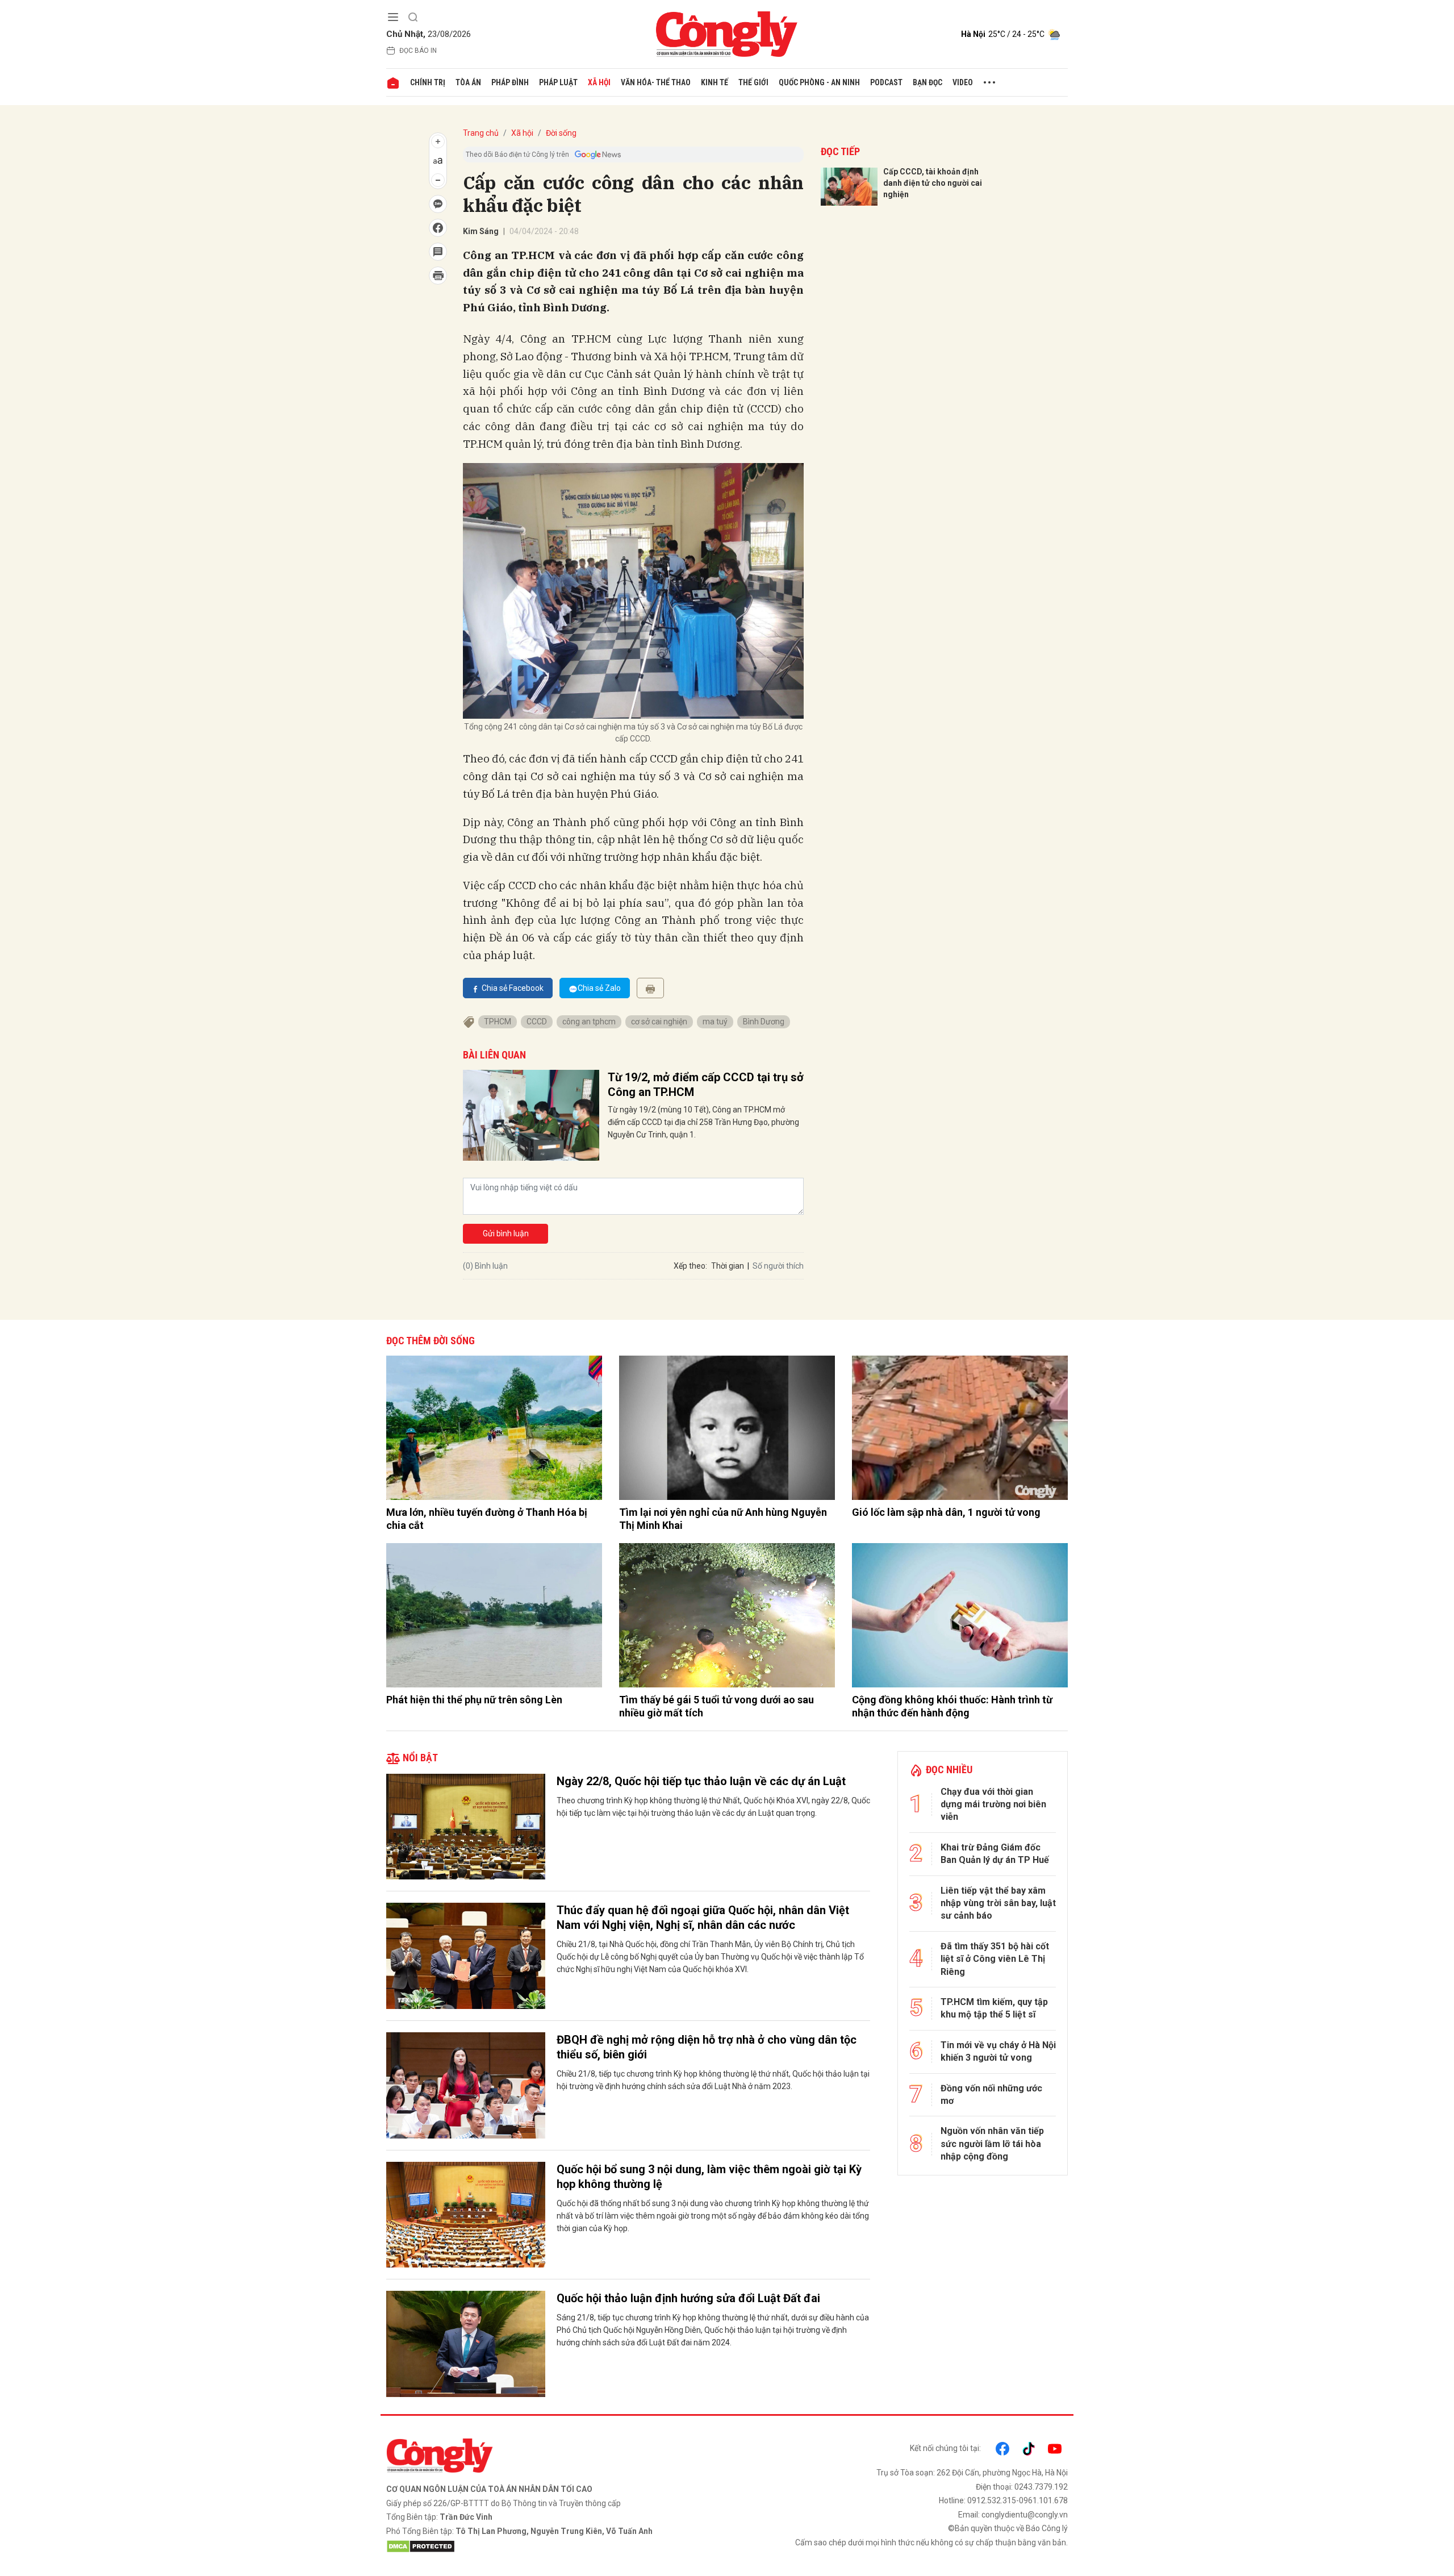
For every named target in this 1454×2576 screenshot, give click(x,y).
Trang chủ (481, 133)
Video (963, 82)
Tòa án (468, 82)
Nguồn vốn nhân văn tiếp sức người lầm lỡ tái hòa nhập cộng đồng (992, 2144)
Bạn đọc (927, 82)
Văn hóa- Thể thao (656, 82)
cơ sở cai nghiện (659, 1022)
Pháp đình (510, 82)
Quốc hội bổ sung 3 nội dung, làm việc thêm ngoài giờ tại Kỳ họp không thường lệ (709, 2177)
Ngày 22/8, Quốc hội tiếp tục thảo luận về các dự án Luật (701, 1781)
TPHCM (498, 1022)
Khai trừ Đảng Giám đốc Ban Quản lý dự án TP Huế (995, 1854)
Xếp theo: (690, 1266)
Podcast (886, 82)
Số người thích (778, 1266)
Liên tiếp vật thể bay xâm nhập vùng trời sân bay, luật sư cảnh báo (998, 1903)
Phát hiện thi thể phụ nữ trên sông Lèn (474, 1700)
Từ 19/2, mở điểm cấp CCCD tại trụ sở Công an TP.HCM (706, 1085)
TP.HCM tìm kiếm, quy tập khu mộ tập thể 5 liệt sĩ (994, 2008)
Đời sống (561, 133)
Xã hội (599, 82)
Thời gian (728, 1266)
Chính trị (428, 82)
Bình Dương (764, 1022)
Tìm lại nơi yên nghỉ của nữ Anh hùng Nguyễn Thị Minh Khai (723, 1519)
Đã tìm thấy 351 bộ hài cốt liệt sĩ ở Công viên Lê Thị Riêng (995, 1959)
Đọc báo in (418, 51)
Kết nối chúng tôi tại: (945, 2448)
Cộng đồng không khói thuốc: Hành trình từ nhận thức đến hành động (952, 1706)
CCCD (537, 1022)
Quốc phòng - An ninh (819, 82)
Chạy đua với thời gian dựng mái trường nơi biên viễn (993, 1804)
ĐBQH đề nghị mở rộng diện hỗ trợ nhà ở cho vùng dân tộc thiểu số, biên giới (707, 2047)
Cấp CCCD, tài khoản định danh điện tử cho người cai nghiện (933, 183)
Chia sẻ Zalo (599, 988)
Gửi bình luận (506, 1233)
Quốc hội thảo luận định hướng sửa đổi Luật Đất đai (688, 2298)
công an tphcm (589, 1022)
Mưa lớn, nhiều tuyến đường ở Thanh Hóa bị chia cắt (487, 1519)
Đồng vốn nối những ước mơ (991, 2094)
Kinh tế (715, 82)
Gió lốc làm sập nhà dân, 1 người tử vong (946, 1512)
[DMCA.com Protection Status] (554, 2546)
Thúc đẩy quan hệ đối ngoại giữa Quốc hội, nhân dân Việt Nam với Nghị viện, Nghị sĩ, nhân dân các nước (703, 1918)
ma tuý (715, 1022)
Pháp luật (558, 82)
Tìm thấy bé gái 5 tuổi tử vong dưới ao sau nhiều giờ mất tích (716, 1706)
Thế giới (753, 82)
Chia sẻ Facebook (513, 988)
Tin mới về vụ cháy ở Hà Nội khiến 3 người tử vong (998, 2051)
